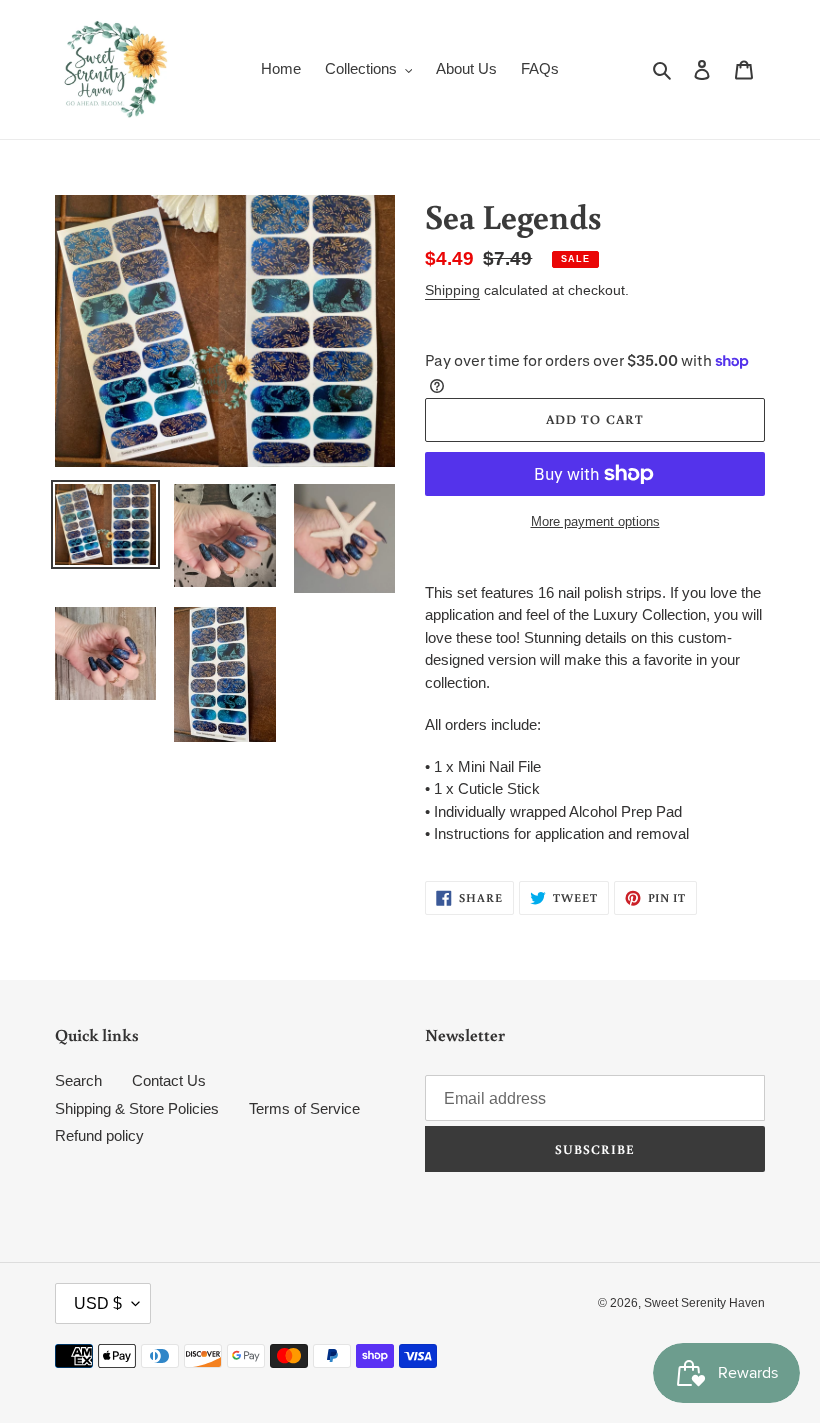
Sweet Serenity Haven (704, 1303)
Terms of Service (304, 1108)
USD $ (98, 1303)
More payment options (595, 521)
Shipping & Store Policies (137, 1108)
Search (78, 1080)
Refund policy (99, 1135)
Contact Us (169, 1080)
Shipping (452, 290)
